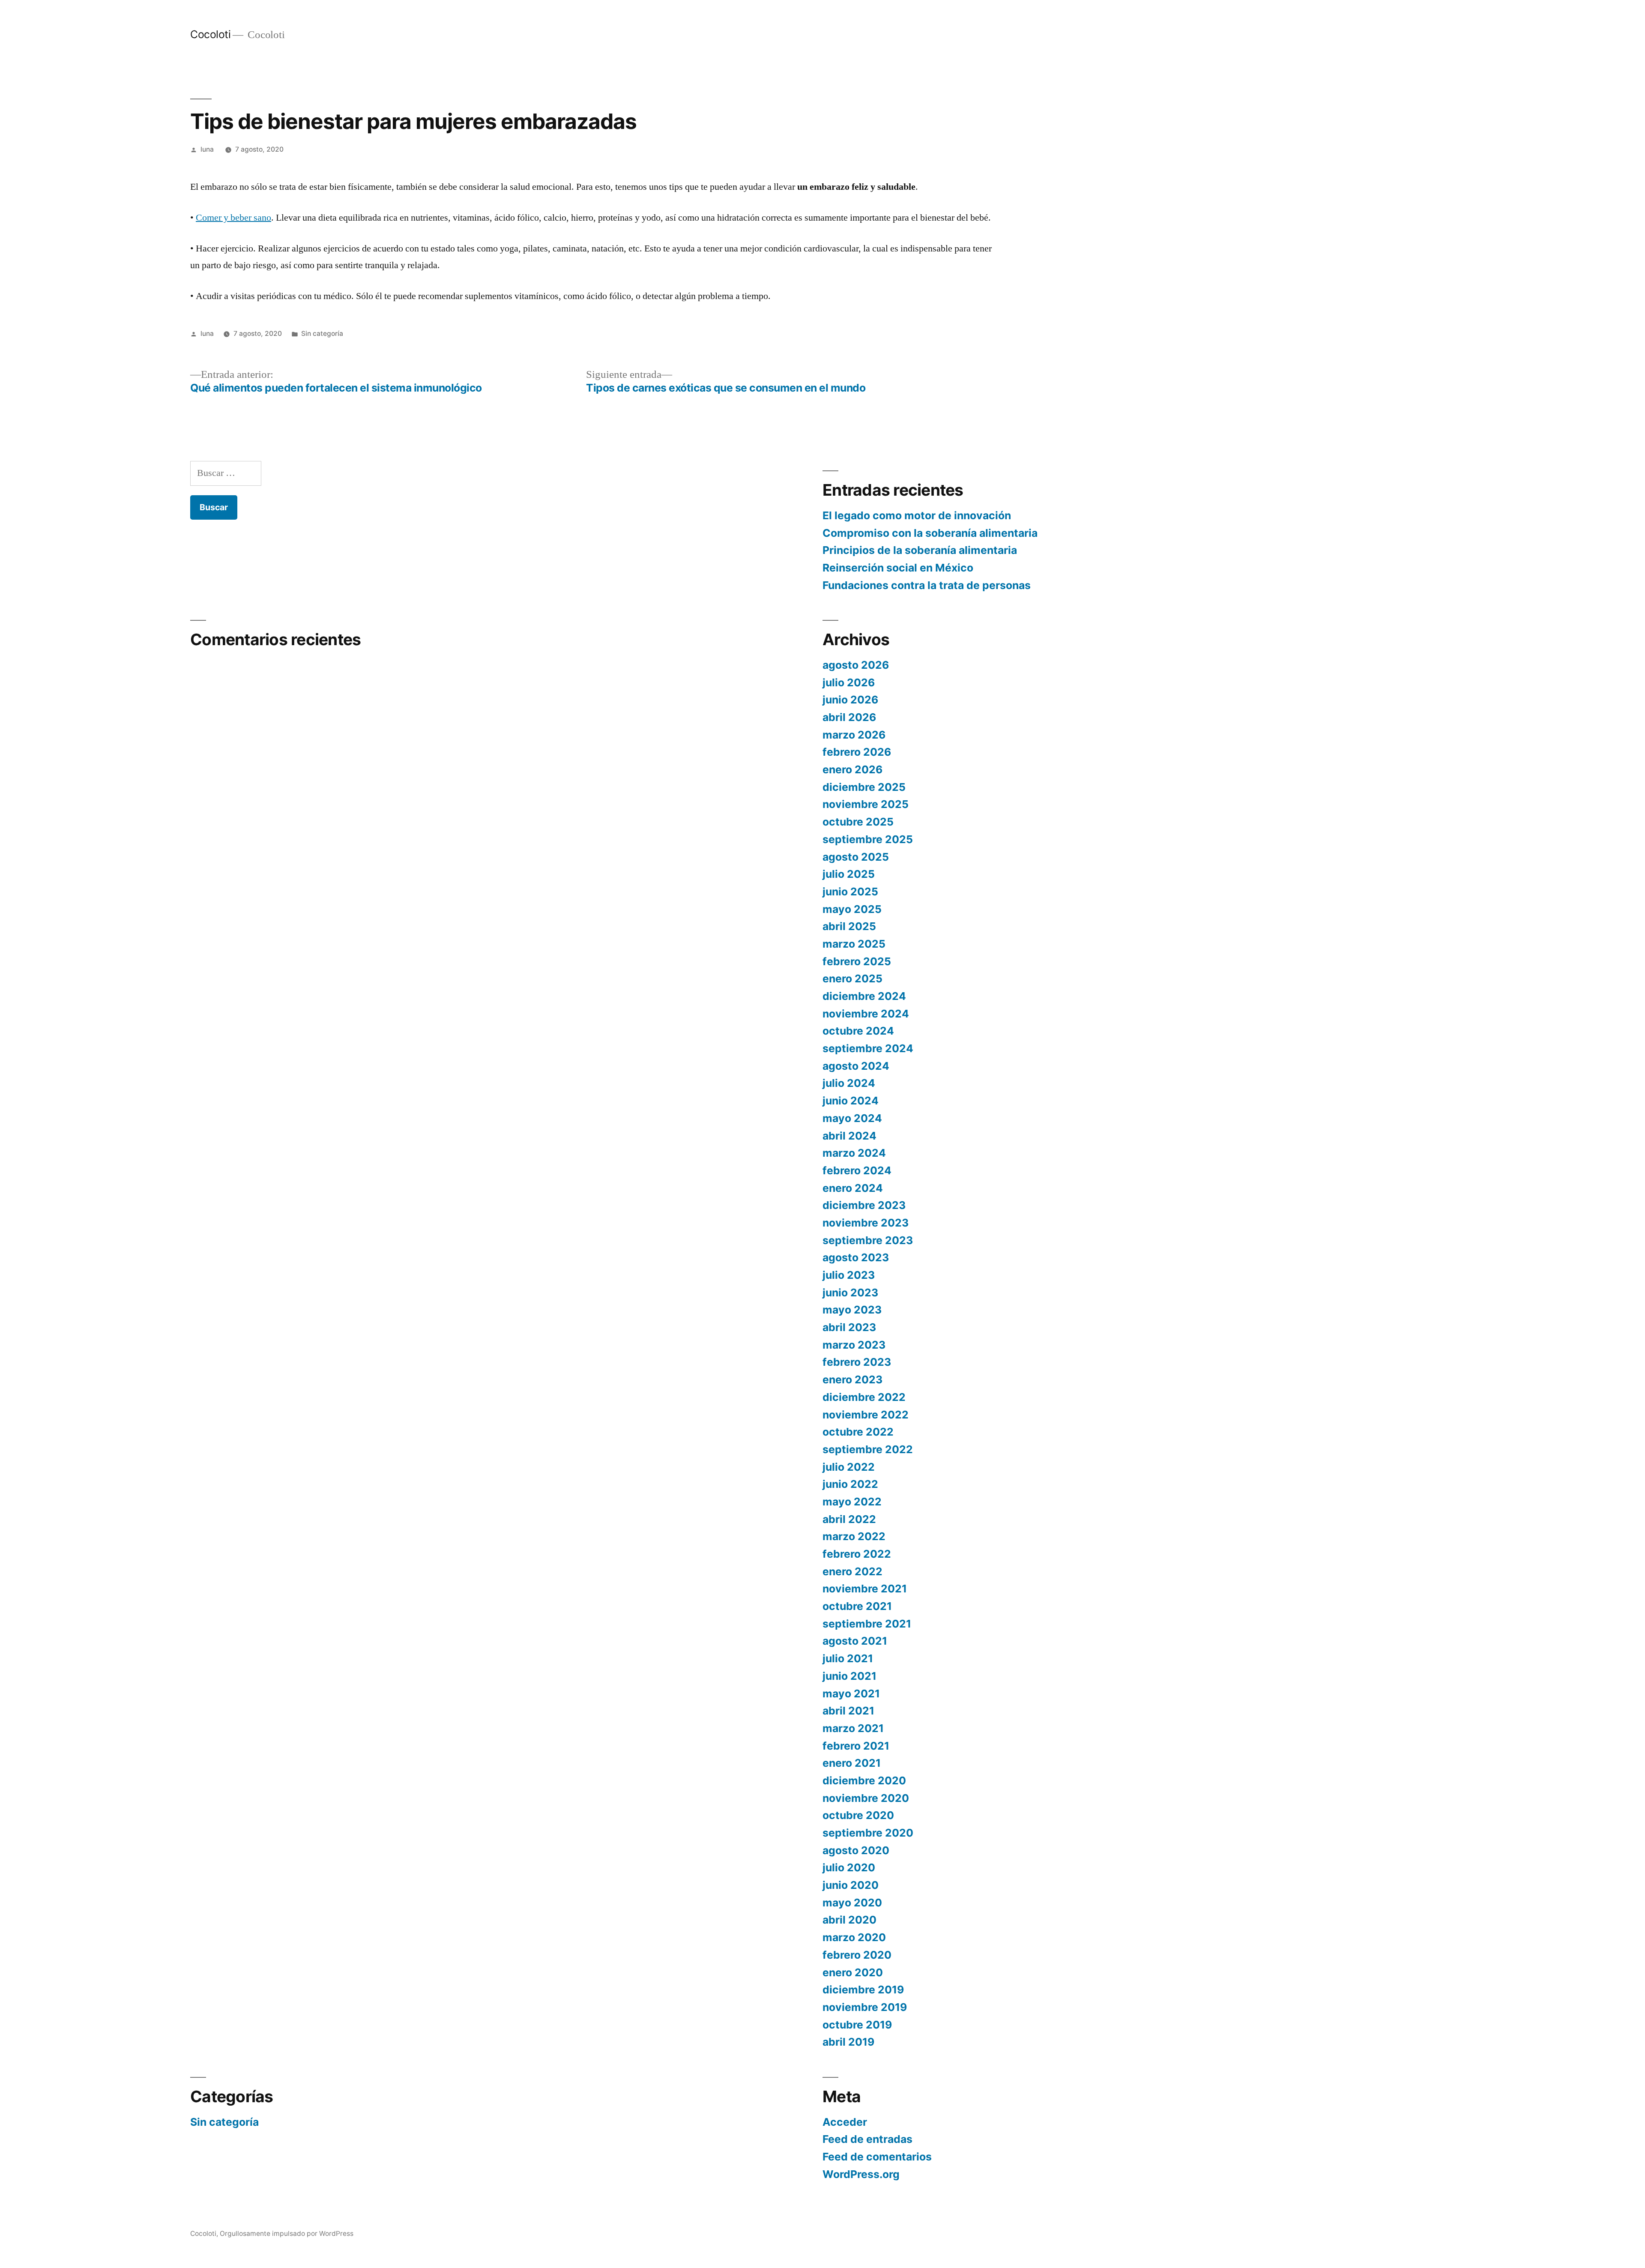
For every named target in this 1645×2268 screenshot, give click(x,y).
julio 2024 (849, 1083)
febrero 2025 (857, 961)
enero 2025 (852, 978)
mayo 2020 (852, 1903)
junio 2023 (850, 1293)
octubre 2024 (858, 1031)
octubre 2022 (858, 1432)
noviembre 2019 (865, 2007)
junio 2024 (851, 1101)
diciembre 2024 (864, 996)
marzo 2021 (853, 1728)
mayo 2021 (851, 1694)
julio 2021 (848, 1658)
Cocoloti (210, 34)
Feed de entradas (867, 2139)
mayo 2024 (852, 1118)
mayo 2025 (852, 909)
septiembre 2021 (867, 1624)
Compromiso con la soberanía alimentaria (930, 533)
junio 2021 (849, 1676)
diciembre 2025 (864, 787)
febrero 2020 (857, 1955)
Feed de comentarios (877, 2157)
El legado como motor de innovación (917, 515)
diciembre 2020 (864, 1780)
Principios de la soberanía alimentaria (920, 550)
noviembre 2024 (866, 1014)
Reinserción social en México (898, 568)
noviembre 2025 (866, 804)
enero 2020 (853, 1972)
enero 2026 (852, 769)
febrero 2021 (856, 1746)
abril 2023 (849, 1327)
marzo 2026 (854, 735)
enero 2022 (852, 1571)
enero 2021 (852, 1763)
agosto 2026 (856, 665)
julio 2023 (849, 1275)
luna (207, 149)
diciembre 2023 (864, 1205)
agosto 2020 (856, 1850)
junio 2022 (850, 1484)
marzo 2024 (854, 1153)
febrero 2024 (857, 1170)
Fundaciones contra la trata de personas (927, 585)
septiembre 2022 (868, 1449)
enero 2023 (852, 1379)
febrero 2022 (857, 1554)
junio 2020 (851, 1885)
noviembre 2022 (866, 1415)
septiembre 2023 (868, 1240)
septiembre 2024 (868, 1048)
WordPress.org (861, 2174)
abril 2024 (849, 1136)
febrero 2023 (857, 1362)
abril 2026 (849, 717)
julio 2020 (849, 1867)
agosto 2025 (856, 857)
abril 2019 (848, 2042)
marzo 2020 (854, 1937)
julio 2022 (849, 1467)
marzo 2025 (854, 944)
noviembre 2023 (866, 1223)
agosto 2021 (855, 1641)
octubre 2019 (857, 2025)
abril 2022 (849, 1519)
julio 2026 (849, 682)
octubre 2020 (858, 1815)
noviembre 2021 (865, 1589)
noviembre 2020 (866, 1798)
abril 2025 (849, 926)
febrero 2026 (857, 752)
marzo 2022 (854, 1536)
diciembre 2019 (863, 1990)
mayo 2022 (852, 1502)
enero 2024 (853, 1188)
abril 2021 (848, 1711)
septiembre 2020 (868, 1833)
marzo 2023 (854, 1345)
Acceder (845, 2122)
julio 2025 (849, 874)
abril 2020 (849, 1920)
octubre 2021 (857, 1606)
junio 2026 (850, 700)
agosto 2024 (856, 1066)
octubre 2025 (858, 822)
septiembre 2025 (868, 839)
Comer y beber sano (233, 218)
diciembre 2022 (864, 1397)
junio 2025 (850, 892)
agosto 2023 (856, 1257)
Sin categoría (322, 334)
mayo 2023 (852, 1310)
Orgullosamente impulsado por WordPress (287, 2234)
